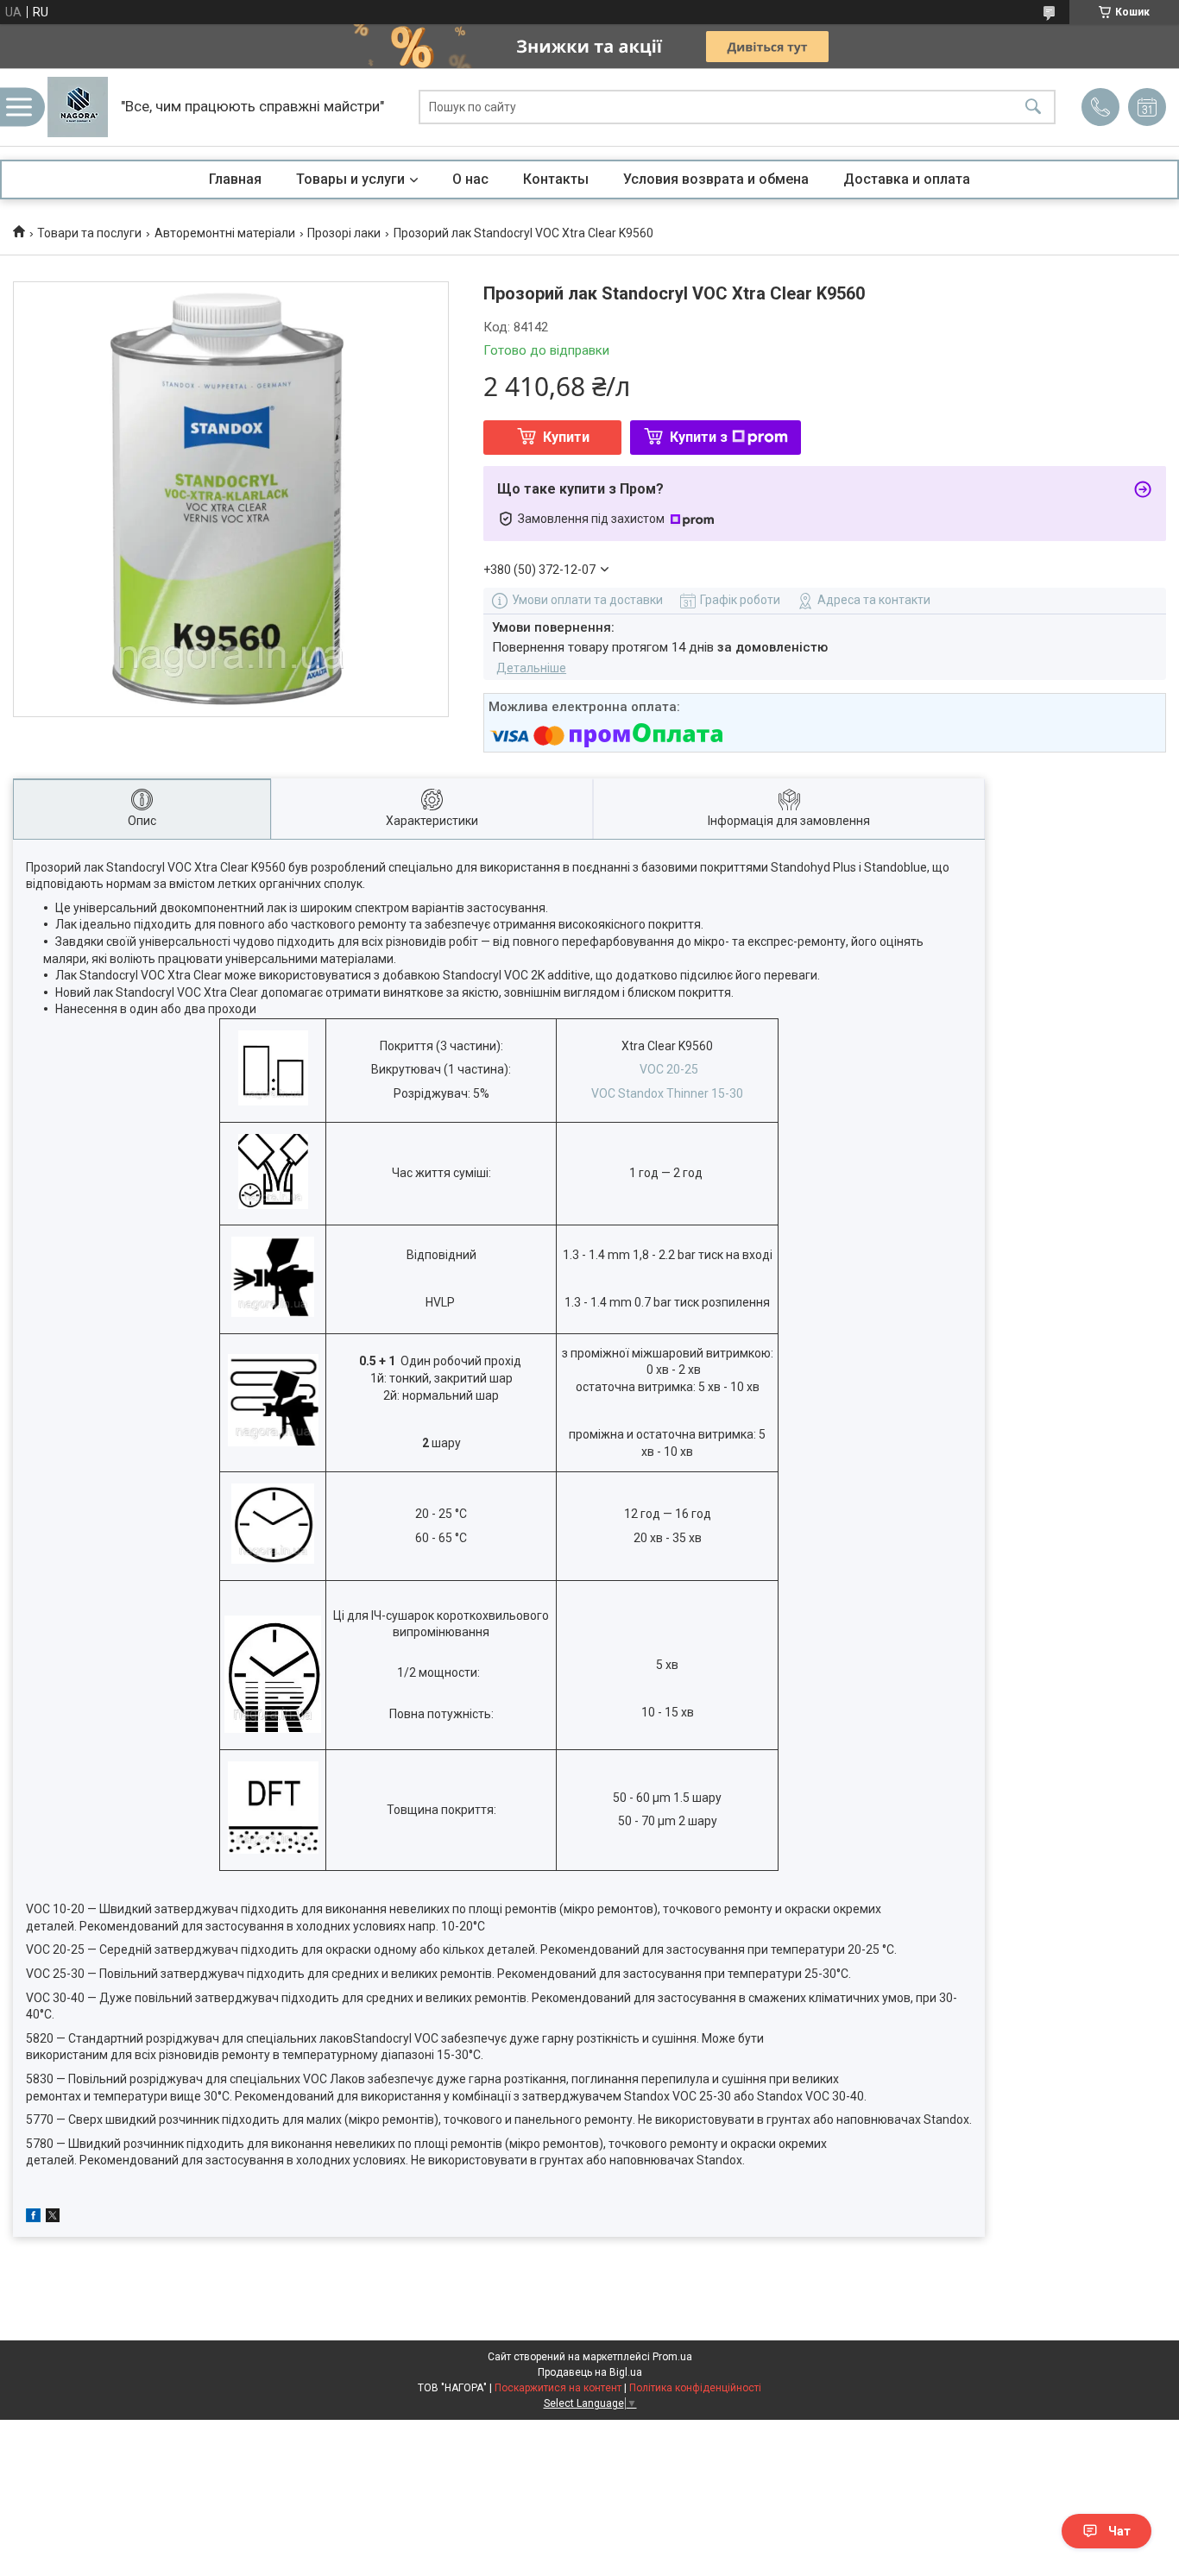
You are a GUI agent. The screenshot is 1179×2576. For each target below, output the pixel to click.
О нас (470, 179)
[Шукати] (1033, 107)
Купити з (699, 437)
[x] (53, 2218)
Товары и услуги (350, 179)
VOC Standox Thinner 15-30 (667, 1093)
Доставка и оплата (907, 179)
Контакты (556, 179)
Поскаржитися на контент (558, 2388)
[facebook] (33, 2218)
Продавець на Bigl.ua (590, 2372)
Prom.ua (672, 2357)
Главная (235, 179)
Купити (566, 437)
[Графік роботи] (1147, 107)
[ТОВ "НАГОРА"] (78, 107)
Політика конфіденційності (695, 2388)
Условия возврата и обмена (716, 179)
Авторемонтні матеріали (225, 233)
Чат (1119, 2531)
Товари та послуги (89, 233)
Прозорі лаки (344, 233)
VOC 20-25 (669, 1069)
